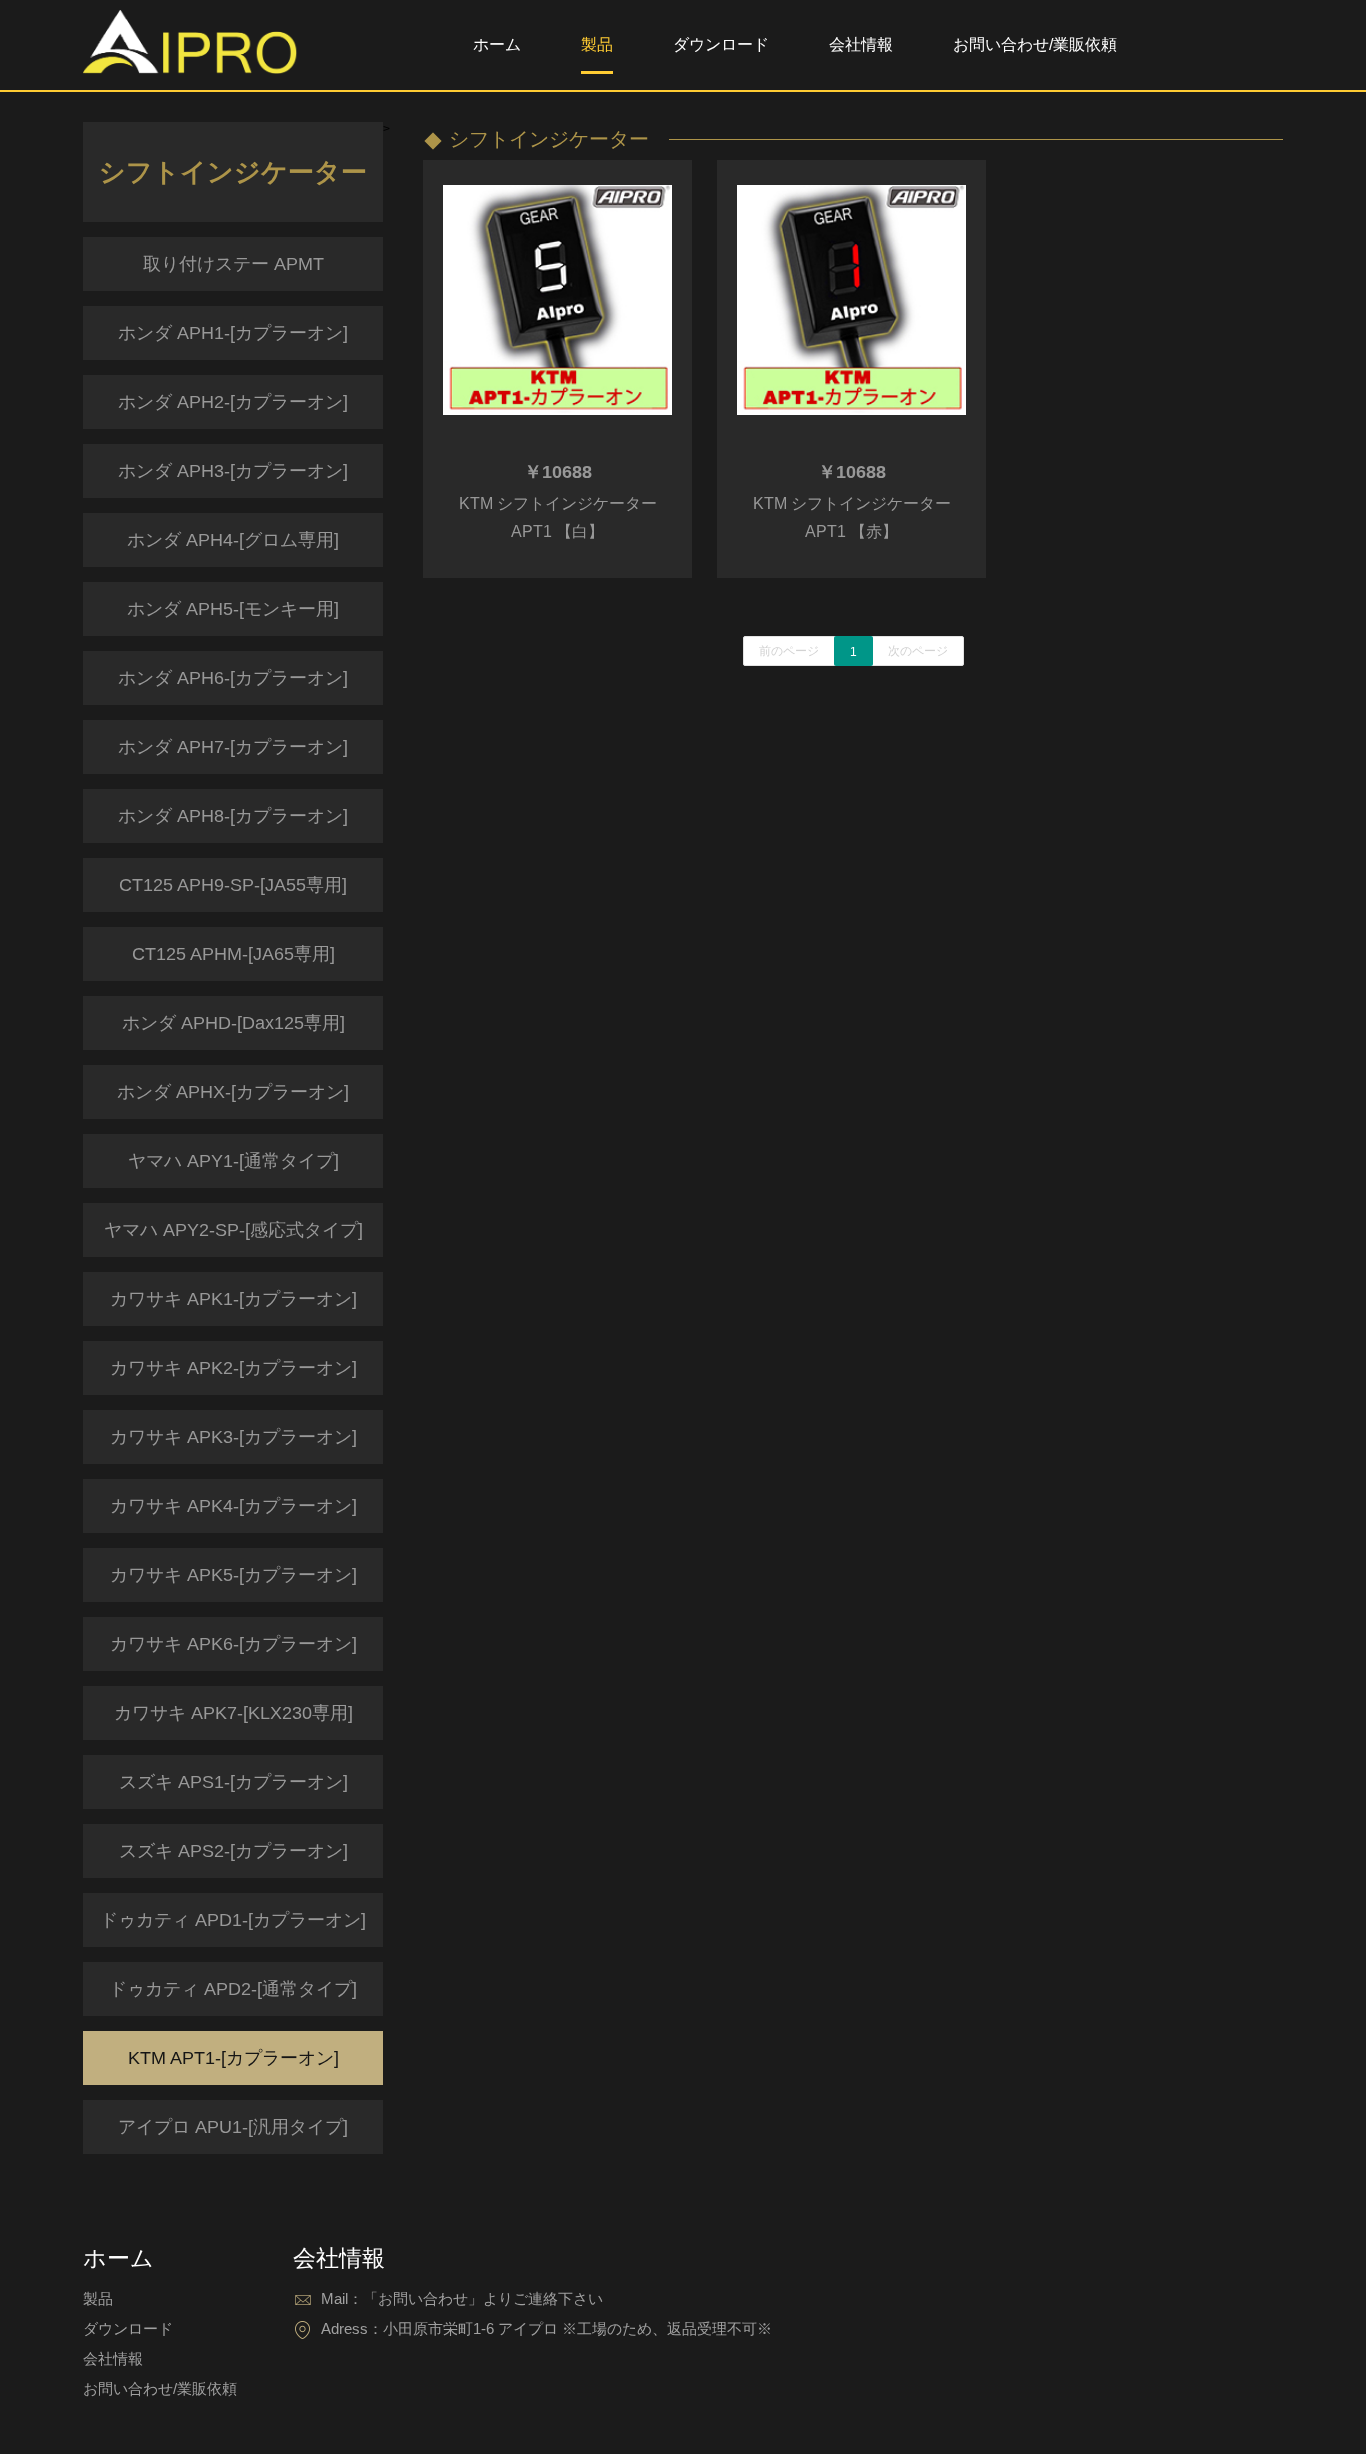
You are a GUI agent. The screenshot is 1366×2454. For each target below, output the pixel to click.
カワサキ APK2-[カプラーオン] (233, 1368)
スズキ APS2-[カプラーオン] (233, 1851)
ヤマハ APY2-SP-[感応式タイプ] (233, 1230)
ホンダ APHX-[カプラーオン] (233, 1092)
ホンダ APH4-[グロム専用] (233, 540)
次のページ (918, 651)
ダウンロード (721, 44)
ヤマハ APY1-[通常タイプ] (233, 1161)
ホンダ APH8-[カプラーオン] (233, 816)
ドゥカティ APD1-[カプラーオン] (233, 1920)
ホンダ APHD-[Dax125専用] (233, 1023)
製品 (597, 44)
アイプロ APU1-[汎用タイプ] (233, 2127)
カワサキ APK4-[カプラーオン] (233, 1506)
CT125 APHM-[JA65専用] (233, 954)
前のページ (789, 651)
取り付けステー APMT (233, 264)
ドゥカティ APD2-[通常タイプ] (233, 1989)
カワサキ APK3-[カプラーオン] (233, 1437)
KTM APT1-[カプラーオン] (233, 2058)
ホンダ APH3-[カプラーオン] (233, 471)
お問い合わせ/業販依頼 (1035, 44)
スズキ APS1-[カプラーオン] (233, 1782)
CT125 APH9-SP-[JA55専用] (233, 885)
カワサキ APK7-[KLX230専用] (233, 1713)
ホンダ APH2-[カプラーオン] (233, 402)
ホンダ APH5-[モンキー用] (233, 609)
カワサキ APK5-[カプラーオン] (233, 1575)
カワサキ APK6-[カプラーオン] (233, 1644)
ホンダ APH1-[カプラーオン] (233, 333)
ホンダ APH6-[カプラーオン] (233, 678)
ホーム (497, 44)
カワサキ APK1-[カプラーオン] (233, 1299)
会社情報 (861, 44)
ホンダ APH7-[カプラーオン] (233, 747)
